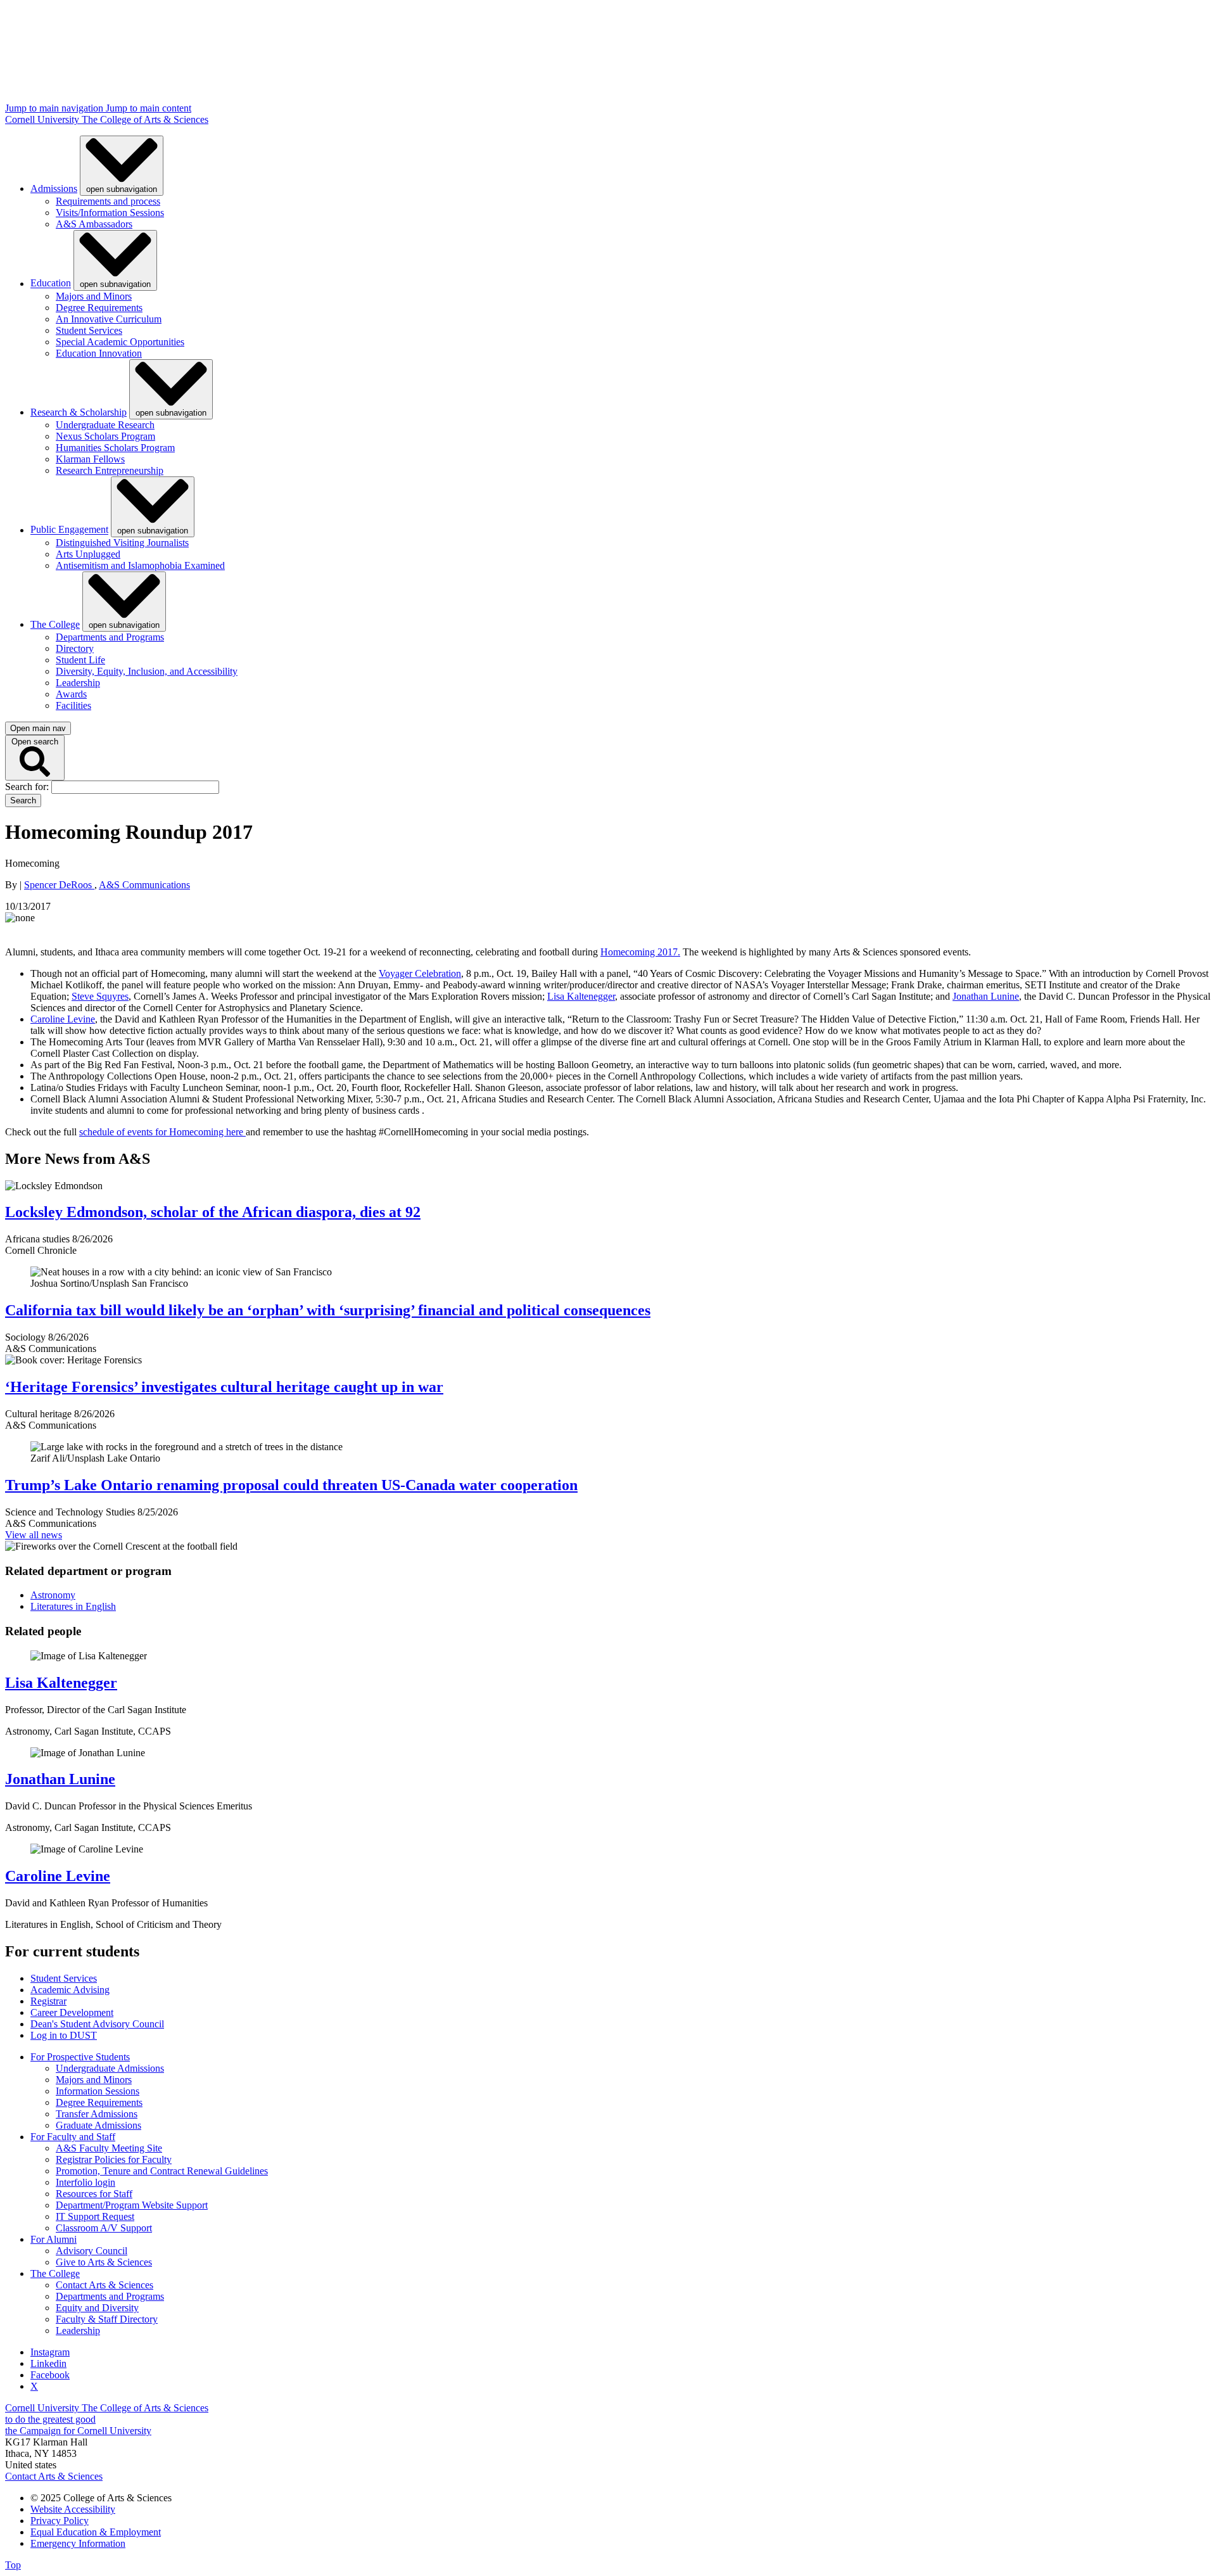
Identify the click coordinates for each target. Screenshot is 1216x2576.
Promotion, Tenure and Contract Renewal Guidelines (162, 2171)
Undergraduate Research (105, 425)
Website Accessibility (73, 2509)
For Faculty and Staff (73, 2137)
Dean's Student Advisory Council (97, 2024)
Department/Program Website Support (132, 2205)
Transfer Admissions (97, 2114)
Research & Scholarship (79, 412)
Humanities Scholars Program (115, 448)
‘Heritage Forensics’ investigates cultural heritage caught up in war (224, 1387)
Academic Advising (70, 1990)
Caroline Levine (63, 1019)
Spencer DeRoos (59, 885)
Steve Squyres (100, 996)
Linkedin (48, 2363)
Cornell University (43, 119)
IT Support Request (95, 2216)
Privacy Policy (60, 2521)
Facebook (50, 2375)
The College (55, 624)
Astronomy (53, 1595)
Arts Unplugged (88, 554)
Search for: (28, 787)
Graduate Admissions (98, 2125)
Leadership (78, 683)
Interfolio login (85, 2182)
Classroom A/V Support (104, 2228)
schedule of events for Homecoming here (162, 1132)
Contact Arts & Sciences (104, 2285)
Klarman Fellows (90, 459)
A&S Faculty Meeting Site (109, 2148)
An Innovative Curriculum (109, 319)
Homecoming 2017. (640, 952)
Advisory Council (92, 2251)
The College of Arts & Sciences (145, 119)
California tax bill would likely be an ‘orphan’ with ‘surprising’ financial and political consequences (328, 1310)
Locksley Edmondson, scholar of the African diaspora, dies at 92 (213, 1212)
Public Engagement (69, 530)
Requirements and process (108, 201)
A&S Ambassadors (94, 224)
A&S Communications (144, 885)
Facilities (73, 705)
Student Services (89, 330)
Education (51, 284)
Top (13, 2565)
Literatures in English (73, 1606)
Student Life (80, 660)
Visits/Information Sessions (110, 213)
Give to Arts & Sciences (104, 2262)
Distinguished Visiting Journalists (122, 543)
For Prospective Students (80, 2057)
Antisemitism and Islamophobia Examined (140, 565)
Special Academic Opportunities (120, 342)
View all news (34, 1535)
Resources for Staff (94, 2194)
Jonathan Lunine (986, 996)
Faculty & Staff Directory (107, 2319)
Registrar (48, 2001)
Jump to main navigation (55, 108)
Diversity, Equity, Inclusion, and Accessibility (147, 671)
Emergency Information (78, 2543)
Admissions (54, 188)
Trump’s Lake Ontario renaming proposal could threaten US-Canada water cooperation (291, 1485)
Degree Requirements (99, 308)
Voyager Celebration (420, 973)
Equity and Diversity (97, 2308)
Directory (75, 648)
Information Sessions (98, 2091)
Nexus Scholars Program (105, 436)
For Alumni (54, 2239)
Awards (71, 694)
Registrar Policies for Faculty (114, 2159)
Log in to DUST (64, 2035)
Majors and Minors (94, 296)
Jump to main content (149, 108)
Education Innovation (99, 353)
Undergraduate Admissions (110, 2068)
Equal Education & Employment (96, 2532)
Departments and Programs (110, 637)
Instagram (50, 2352)
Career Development (72, 2012)
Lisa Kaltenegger (581, 996)
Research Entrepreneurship (110, 470)
